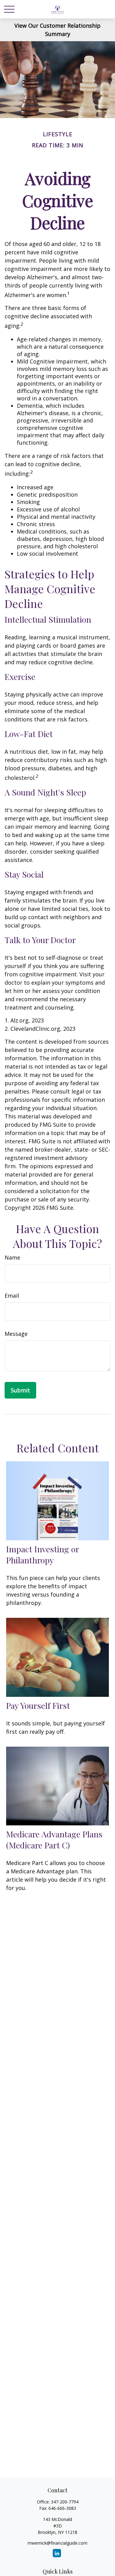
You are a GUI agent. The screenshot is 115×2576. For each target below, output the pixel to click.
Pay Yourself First (38, 1705)
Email (12, 1296)
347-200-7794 (65, 2502)
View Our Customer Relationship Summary (57, 30)
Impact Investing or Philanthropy (42, 1554)
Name (12, 1257)
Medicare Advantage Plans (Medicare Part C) (54, 1840)
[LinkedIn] (57, 2553)
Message (16, 1334)
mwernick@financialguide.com (57, 2543)
